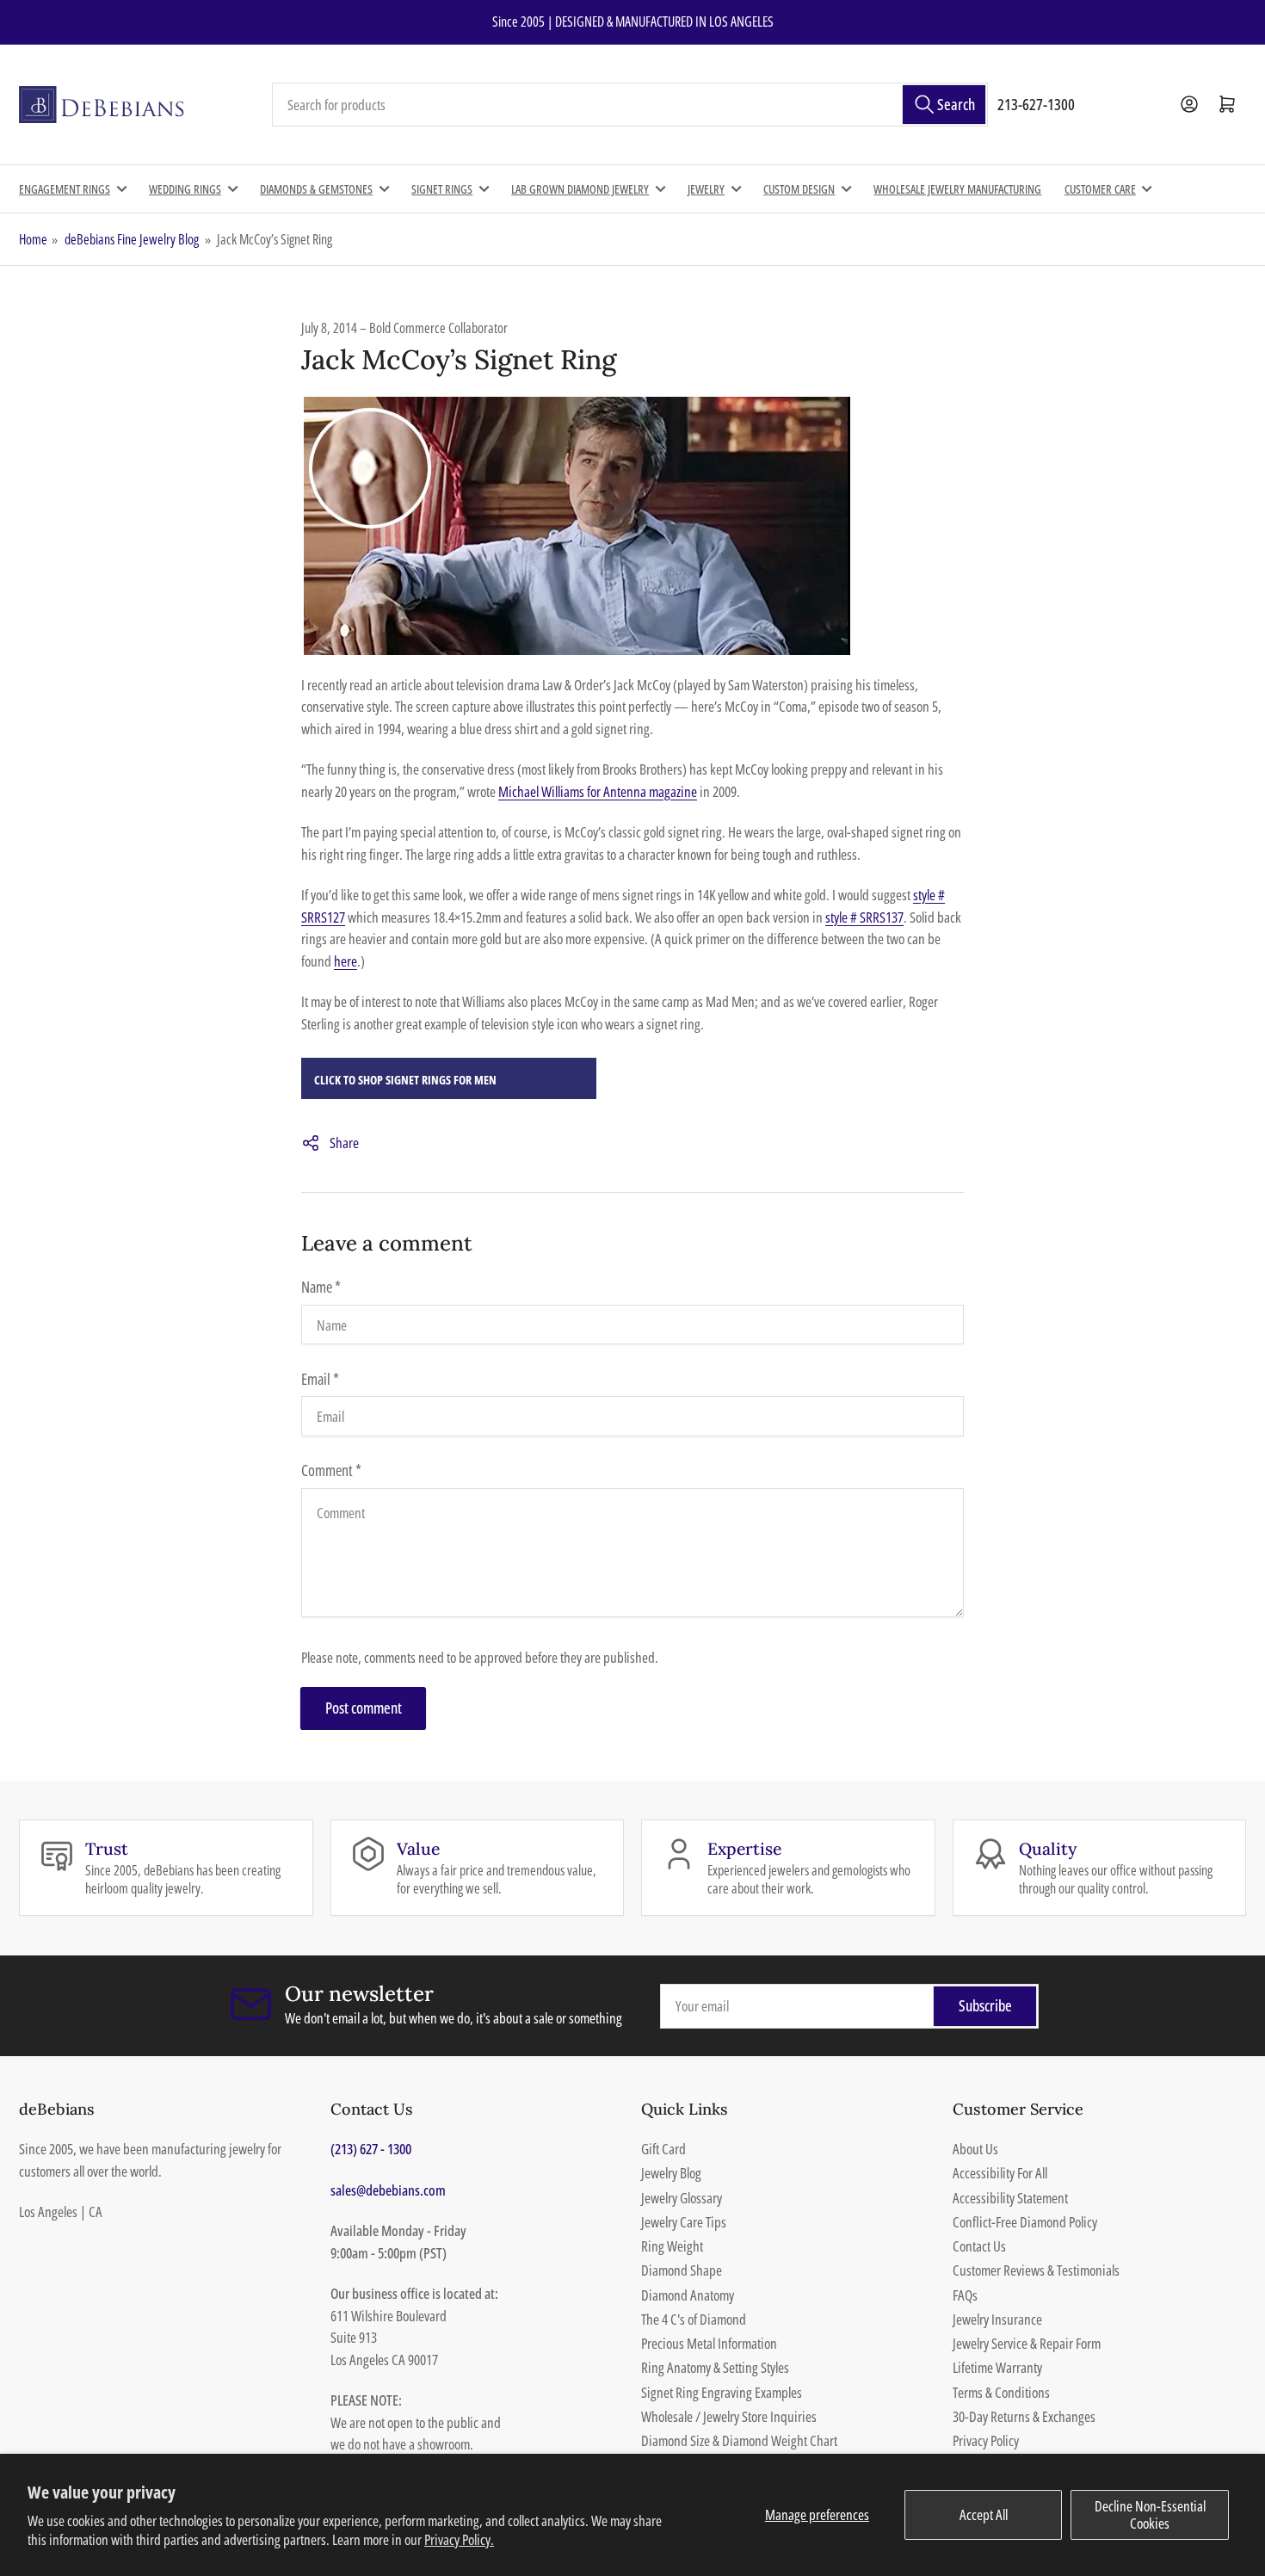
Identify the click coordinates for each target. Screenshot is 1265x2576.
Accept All (984, 2514)
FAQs (965, 2295)
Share (344, 1143)
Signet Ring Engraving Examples (722, 2392)
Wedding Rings (185, 189)
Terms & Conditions (1001, 2392)
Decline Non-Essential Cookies (1150, 2514)
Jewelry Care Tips (684, 2222)
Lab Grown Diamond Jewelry (580, 189)
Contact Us (979, 2246)
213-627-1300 (1036, 104)
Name (321, 1287)
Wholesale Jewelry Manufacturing (957, 189)
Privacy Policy (986, 2440)
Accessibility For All (1000, 2173)
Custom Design (799, 189)
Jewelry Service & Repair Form (1027, 2343)
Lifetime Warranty (997, 2367)
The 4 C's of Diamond (694, 2319)
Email (320, 1379)
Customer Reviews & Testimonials (1036, 2270)
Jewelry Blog (671, 2173)
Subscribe (985, 2005)
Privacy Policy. (459, 2539)
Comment (331, 1470)
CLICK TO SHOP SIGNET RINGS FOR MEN (405, 1080)
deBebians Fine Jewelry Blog (132, 239)
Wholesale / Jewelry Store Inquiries (729, 2416)
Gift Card (663, 2149)
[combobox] (630, 105)
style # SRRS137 (864, 917)
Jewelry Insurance (997, 2319)
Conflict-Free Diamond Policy (1025, 2222)
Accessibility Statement (1010, 2198)
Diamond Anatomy (688, 2295)
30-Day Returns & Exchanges (1024, 2416)
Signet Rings (442, 189)
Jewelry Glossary (682, 2198)
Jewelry (706, 189)
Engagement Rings (65, 189)
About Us (975, 2149)
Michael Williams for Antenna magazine (598, 791)
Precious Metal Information (709, 2343)
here (346, 961)
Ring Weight (672, 2246)
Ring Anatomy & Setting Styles (715, 2367)
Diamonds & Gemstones (316, 189)
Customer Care (1100, 189)
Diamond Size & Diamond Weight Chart (739, 2440)
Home (33, 239)
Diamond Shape (682, 2270)
